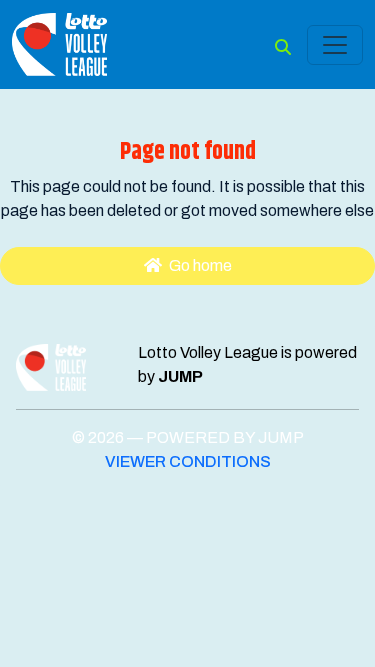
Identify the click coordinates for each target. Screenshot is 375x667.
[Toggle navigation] (335, 45)
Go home (199, 265)
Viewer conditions (188, 461)
